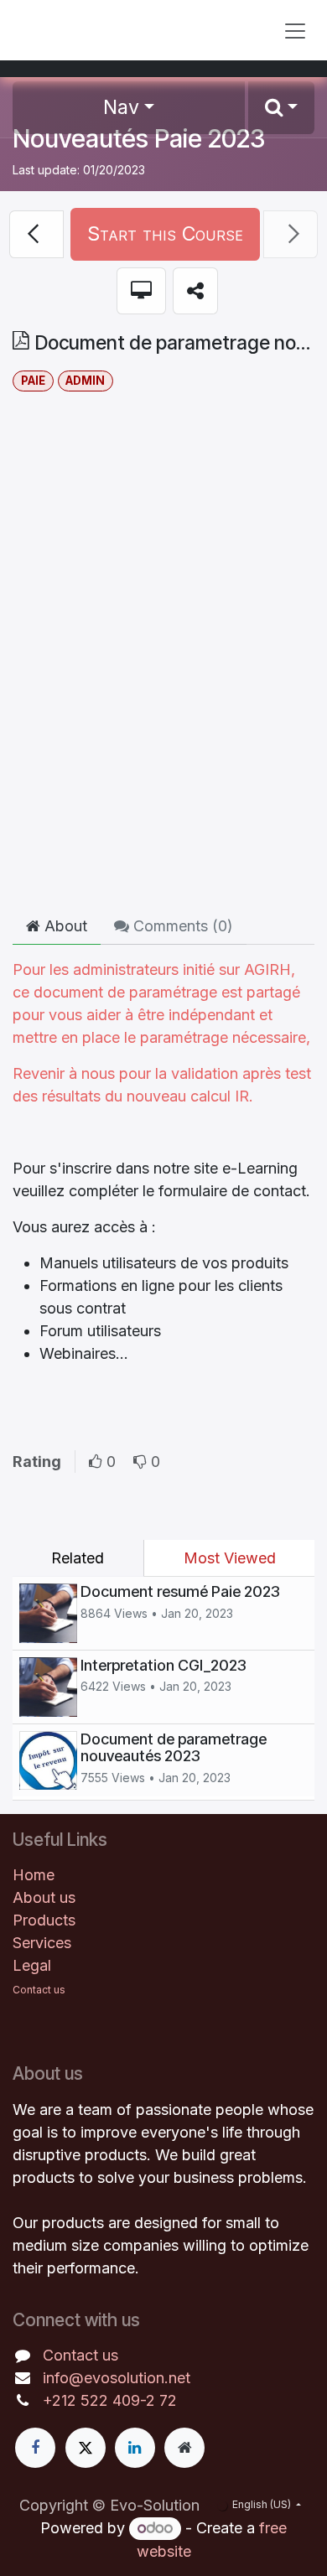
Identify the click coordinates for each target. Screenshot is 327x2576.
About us (44, 1897)
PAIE (33, 381)
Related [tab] (78, 1558)
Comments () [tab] (181, 926)
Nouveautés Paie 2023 (139, 138)
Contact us (80, 2355)
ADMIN (85, 381)
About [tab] (64, 926)
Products (44, 1920)
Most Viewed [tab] (230, 1558)
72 (168, 2400)
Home (34, 1875)
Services (42, 1943)
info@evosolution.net (117, 2378)
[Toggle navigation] (295, 30)
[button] (281, 108)
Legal (32, 1965)
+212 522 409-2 (101, 2400)
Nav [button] (121, 107)
